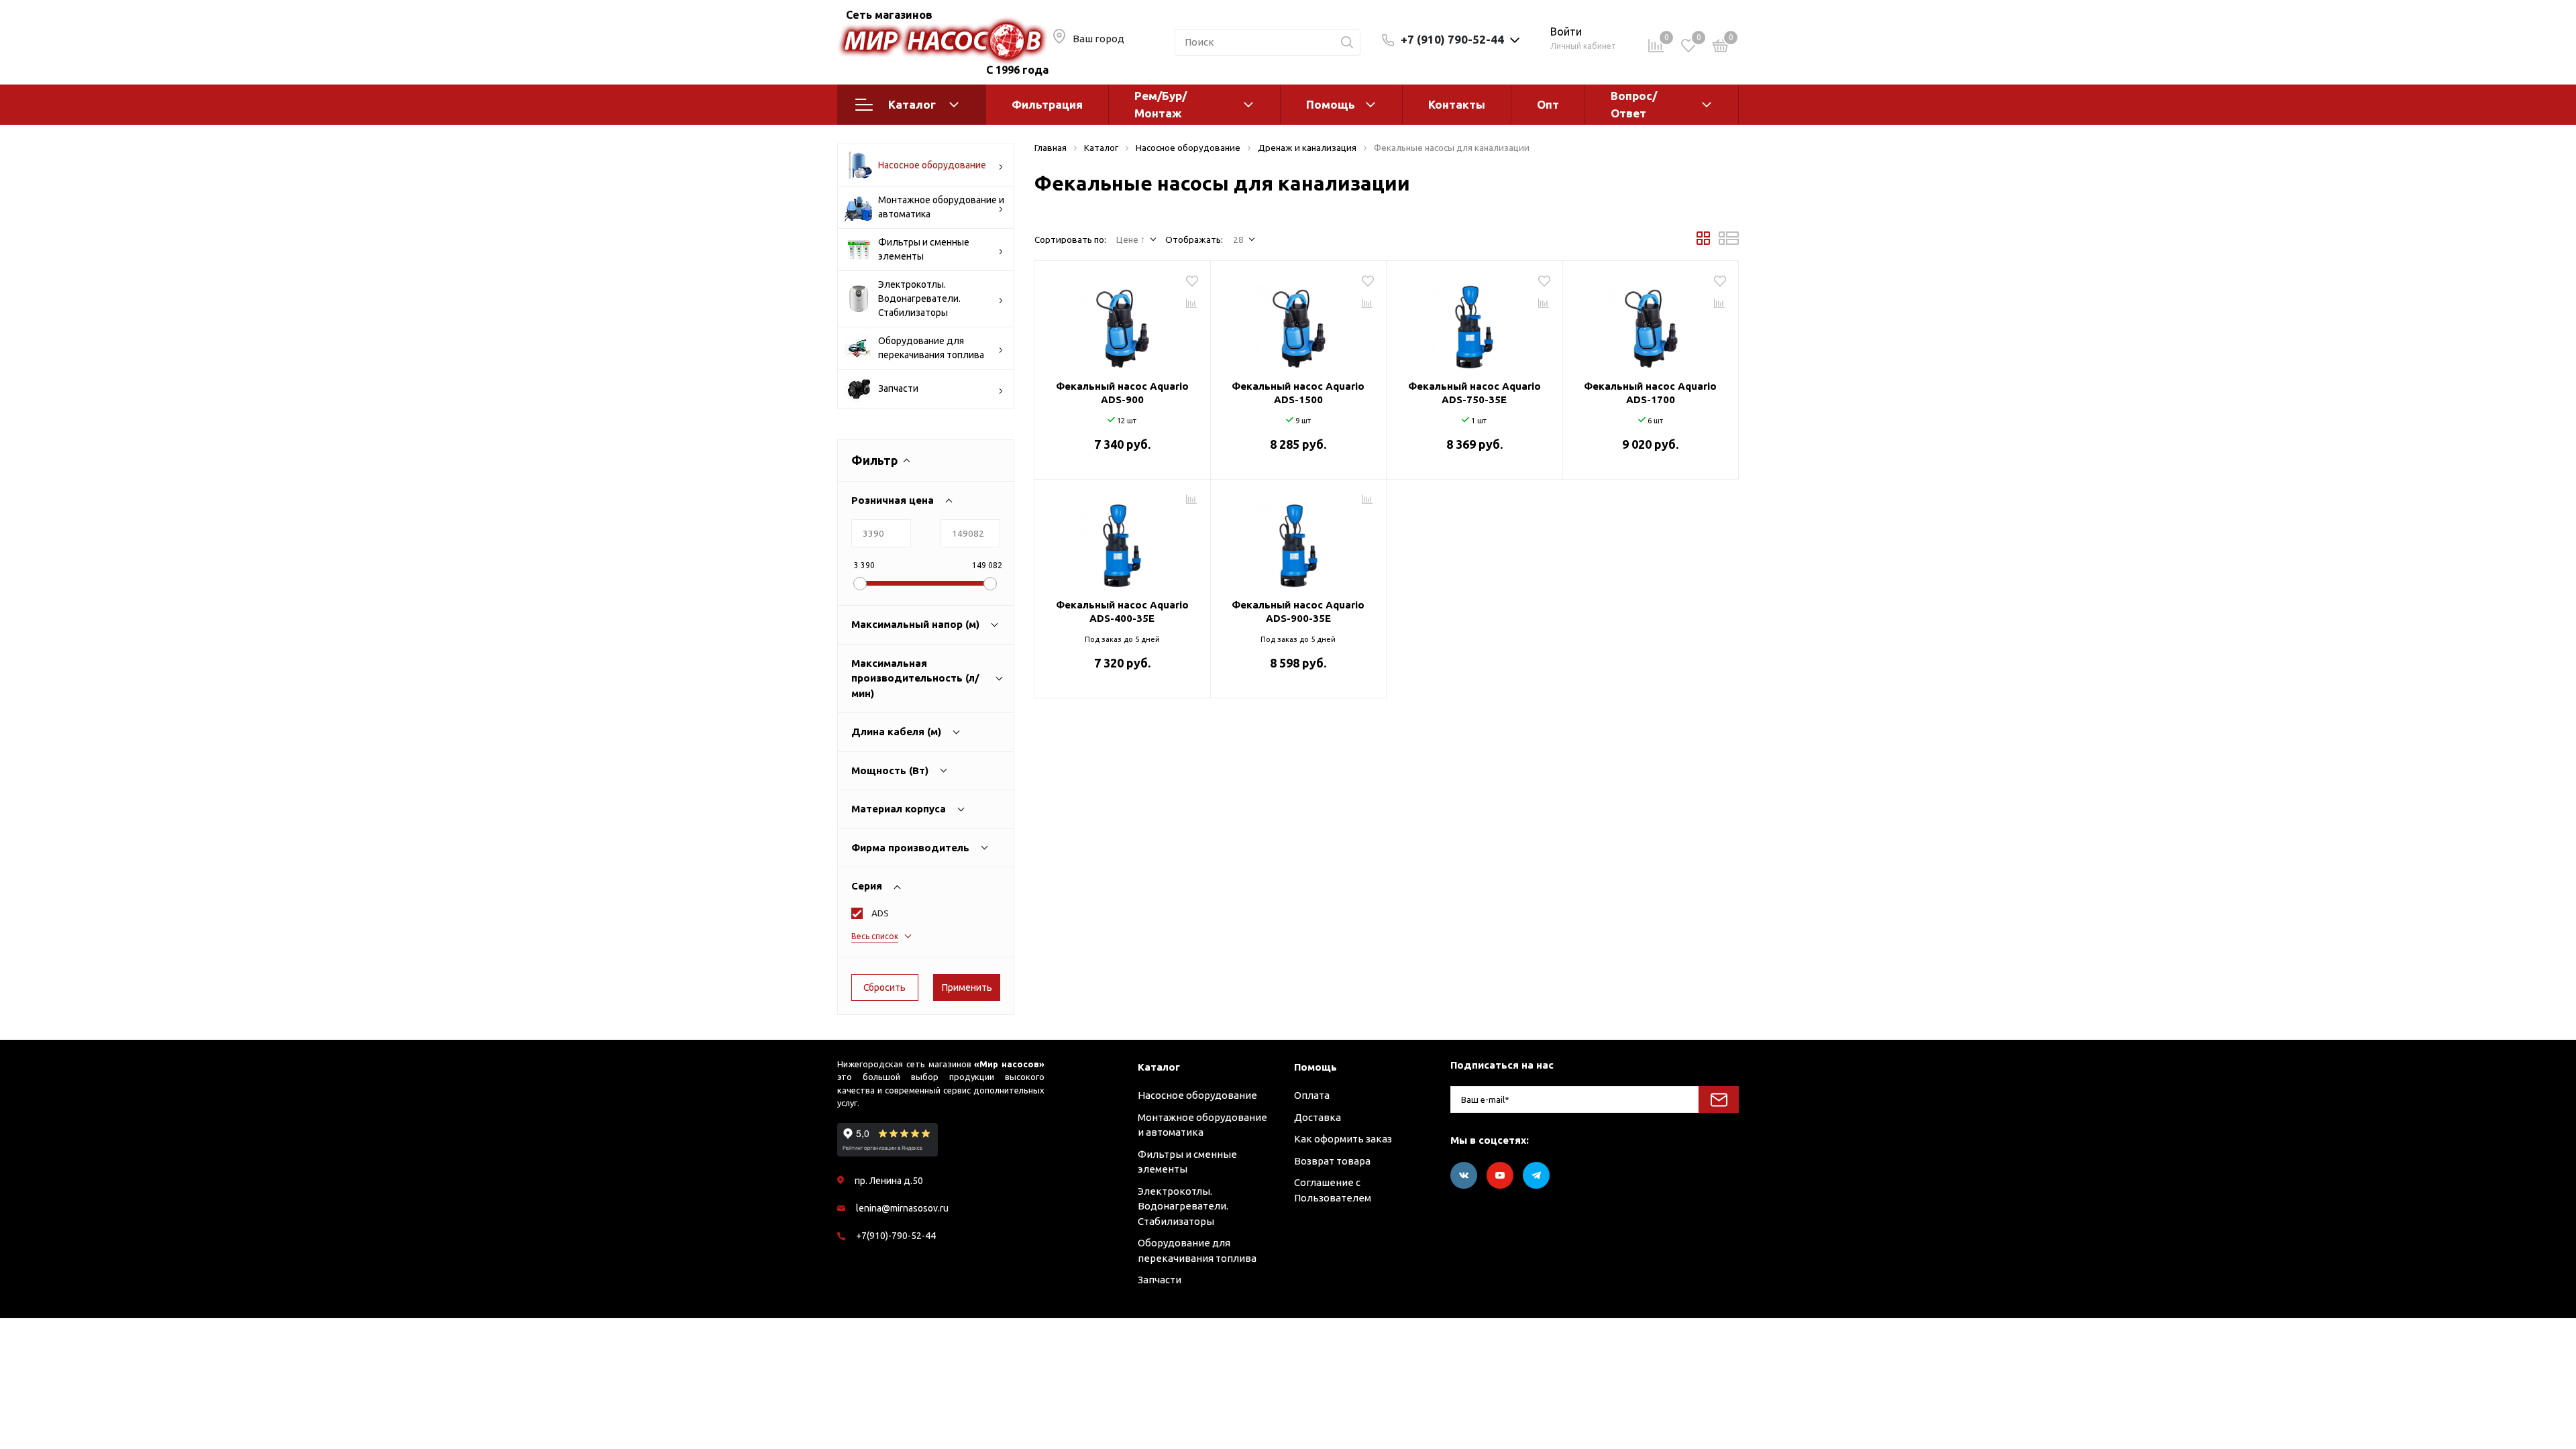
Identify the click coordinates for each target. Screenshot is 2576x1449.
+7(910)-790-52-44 (896, 1236)
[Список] (1729, 241)
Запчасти (898, 388)
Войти (1566, 32)
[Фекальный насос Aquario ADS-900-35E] (1299, 541)
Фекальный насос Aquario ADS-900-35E (1298, 611)
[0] (1721, 48)
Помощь (1331, 104)
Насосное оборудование (932, 165)
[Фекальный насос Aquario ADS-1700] (1651, 322)
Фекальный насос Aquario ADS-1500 (1298, 393)
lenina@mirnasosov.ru (902, 1208)
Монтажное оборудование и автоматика (941, 207)
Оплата (1312, 1095)
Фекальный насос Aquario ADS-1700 (1650, 393)
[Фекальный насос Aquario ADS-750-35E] (1474, 322)
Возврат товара (1332, 1161)
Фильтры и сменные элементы (924, 249)
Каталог (912, 104)
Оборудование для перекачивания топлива (931, 348)
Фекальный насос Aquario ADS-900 (1122, 393)
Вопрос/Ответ (1634, 104)
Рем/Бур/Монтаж (1161, 104)
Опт (1548, 104)
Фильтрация (1047, 104)
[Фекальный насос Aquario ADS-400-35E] (1122, 541)
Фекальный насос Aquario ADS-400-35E (1122, 611)
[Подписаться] (1719, 1099)
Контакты (1457, 104)
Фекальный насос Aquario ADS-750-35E (1474, 393)
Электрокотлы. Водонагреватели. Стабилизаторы (919, 299)
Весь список (875, 936)
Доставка (1318, 1117)
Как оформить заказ (1343, 1139)
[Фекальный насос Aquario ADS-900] (1122, 322)
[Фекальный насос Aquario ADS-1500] (1299, 322)
